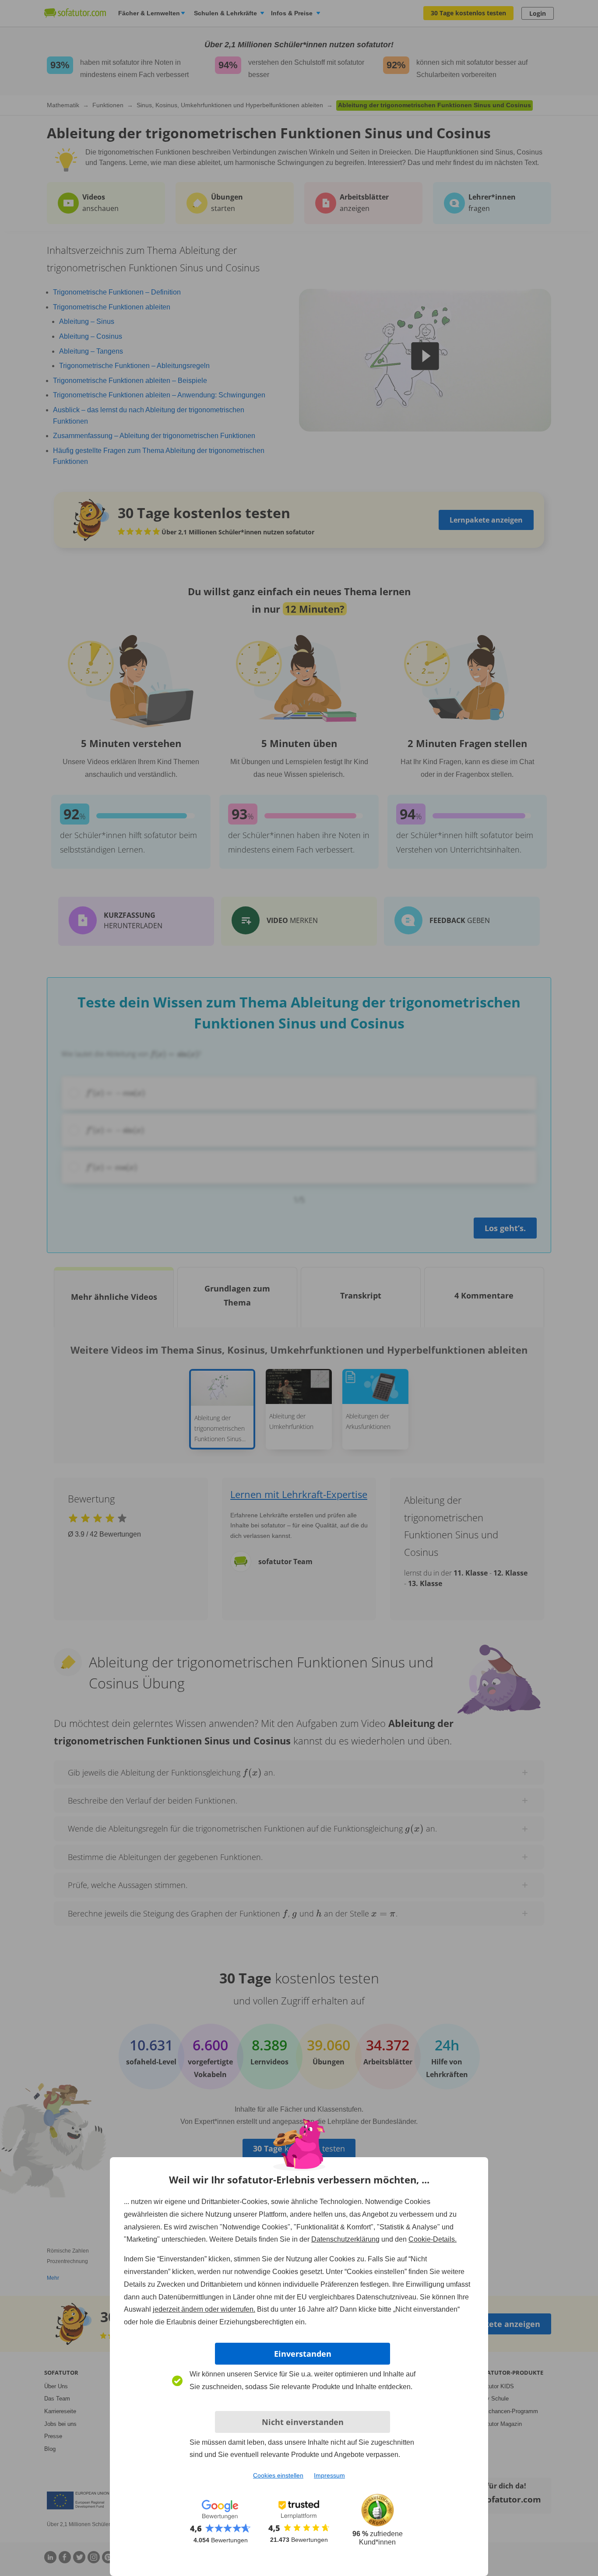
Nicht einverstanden (303, 2422)
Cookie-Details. (433, 2239)
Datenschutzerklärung (345, 2239)
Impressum (329, 2475)
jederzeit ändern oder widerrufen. (204, 2309)
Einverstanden (303, 2354)
